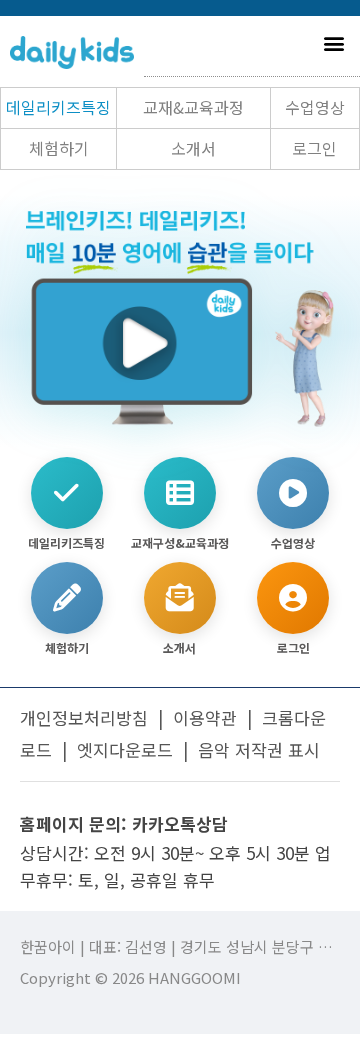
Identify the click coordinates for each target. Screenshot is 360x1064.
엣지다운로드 (125, 749)
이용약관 (205, 717)
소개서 (193, 148)
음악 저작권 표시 (259, 749)
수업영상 (315, 107)
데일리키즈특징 (58, 107)
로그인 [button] (314, 148)
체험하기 (59, 148)
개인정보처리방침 (84, 717)
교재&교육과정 (193, 107)
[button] (333, 42)
